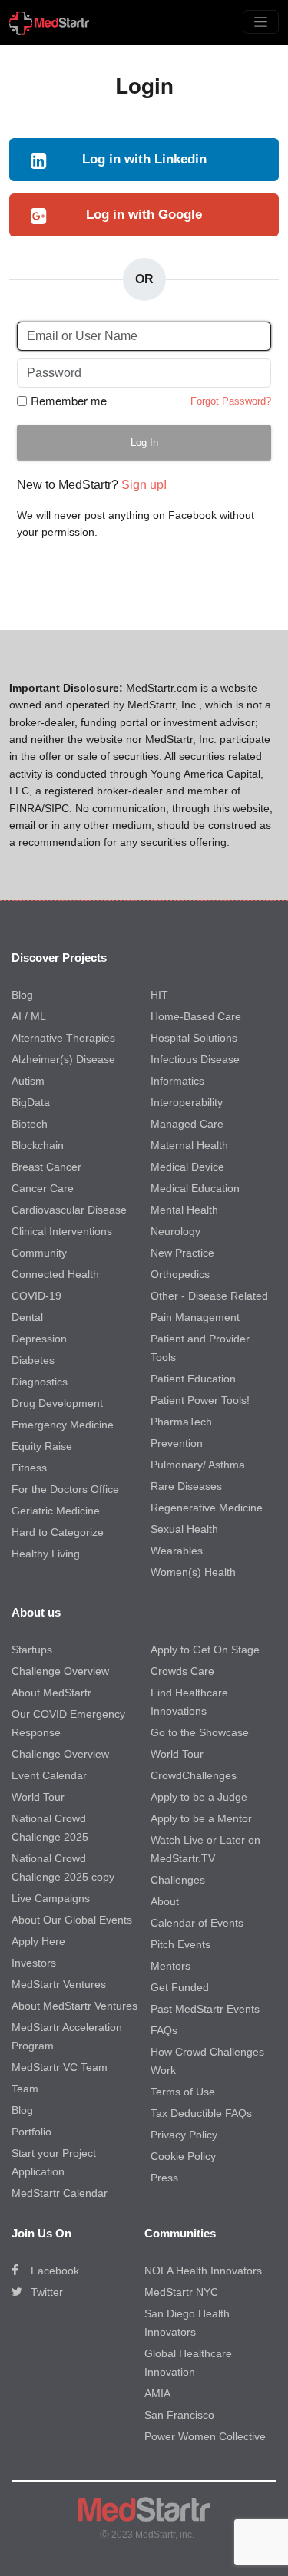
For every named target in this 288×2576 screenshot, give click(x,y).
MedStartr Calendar (60, 2193)
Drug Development (57, 1403)
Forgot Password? (231, 401)
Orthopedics (180, 1274)
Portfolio (31, 2132)
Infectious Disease (195, 1059)
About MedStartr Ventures (74, 2006)
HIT (159, 995)
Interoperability (187, 1102)
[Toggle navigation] (261, 22)
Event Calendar (49, 1775)
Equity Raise (42, 1446)
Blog (22, 995)
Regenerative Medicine (207, 1508)
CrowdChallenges (194, 1775)
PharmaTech (181, 1422)
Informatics (177, 1081)
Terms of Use (183, 2092)
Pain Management (195, 1317)
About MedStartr (51, 1693)
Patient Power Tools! (200, 1400)
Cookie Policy (183, 2156)
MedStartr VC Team (60, 2067)
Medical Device (187, 1167)
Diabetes (33, 1360)
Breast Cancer (46, 1167)
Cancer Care (43, 1188)
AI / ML (29, 1016)
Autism (28, 1081)
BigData (31, 1102)
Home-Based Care (196, 1016)
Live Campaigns (51, 1898)
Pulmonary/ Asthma (198, 1465)
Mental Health (184, 1210)
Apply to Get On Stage (205, 1650)
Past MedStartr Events (205, 2009)
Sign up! (144, 485)
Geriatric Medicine (56, 1511)
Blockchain (38, 1145)
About (165, 1901)
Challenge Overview (60, 1671)
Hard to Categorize (58, 1532)
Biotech (30, 1124)
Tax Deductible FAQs (201, 2113)
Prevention (177, 1443)
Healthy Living (46, 1554)
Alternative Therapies (63, 1038)
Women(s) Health (193, 1572)
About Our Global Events (72, 1920)
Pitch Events (180, 1944)
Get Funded (180, 1987)
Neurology (175, 1231)
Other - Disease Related (209, 1296)
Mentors (170, 1966)
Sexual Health (184, 1529)
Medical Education (195, 1188)
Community (39, 1253)
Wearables (177, 1551)
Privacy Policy (184, 2135)
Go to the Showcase (200, 1732)
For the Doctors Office (65, 1489)
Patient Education (193, 1379)
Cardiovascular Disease (69, 1210)
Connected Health (55, 1274)
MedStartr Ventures (59, 1984)
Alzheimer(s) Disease (63, 1059)
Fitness (29, 1468)
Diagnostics (40, 1382)
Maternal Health (189, 1145)
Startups (32, 1650)
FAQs (164, 2030)
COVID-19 (36, 1296)
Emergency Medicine (63, 1425)
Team (25, 2089)
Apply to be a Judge (199, 1797)
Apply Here (38, 1941)
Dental (27, 1317)
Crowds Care (182, 1671)
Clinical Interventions (62, 1231)
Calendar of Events (197, 1923)
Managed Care (187, 1124)
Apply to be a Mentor (201, 1818)
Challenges (178, 1880)
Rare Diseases (186, 1486)
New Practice (182, 1253)
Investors (34, 1963)
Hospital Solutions (194, 1038)
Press (164, 2178)
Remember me (69, 401)
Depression (39, 1339)
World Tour (38, 1797)
